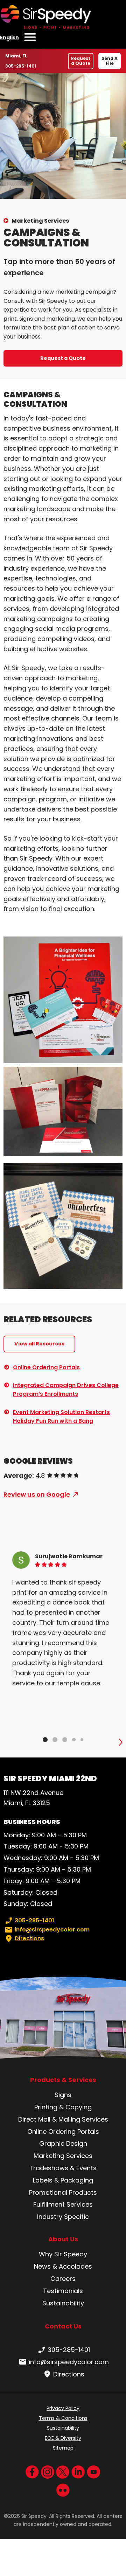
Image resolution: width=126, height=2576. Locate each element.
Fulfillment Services (63, 2204)
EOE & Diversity (63, 2438)
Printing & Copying (63, 2107)
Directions (29, 1938)
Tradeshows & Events (63, 2168)
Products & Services (63, 2080)
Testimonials (63, 2291)
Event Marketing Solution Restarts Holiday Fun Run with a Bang (61, 1417)
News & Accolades (63, 2266)
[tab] (45, 1740)
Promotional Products (63, 2192)
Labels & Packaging (63, 2180)
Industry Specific (63, 2217)
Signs (63, 2095)
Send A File (110, 61)
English (9, 37)
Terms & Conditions (63, 2418)
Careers (63, 2279)
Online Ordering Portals (46, 1367)
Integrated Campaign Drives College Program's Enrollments (66, 1390)
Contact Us (63, 2326)
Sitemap (63, 2448)
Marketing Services (40, 221)
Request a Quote (81, 61)
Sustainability (63, 2303)
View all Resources (39, 1344)
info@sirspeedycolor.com (52, 1930)
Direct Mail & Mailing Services (63, 2119)
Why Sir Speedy (63, 2254)
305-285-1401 (22, 66)
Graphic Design (63, 2143)
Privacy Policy (63, 2408)
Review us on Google (37, 1494)
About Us (63, 2239)
